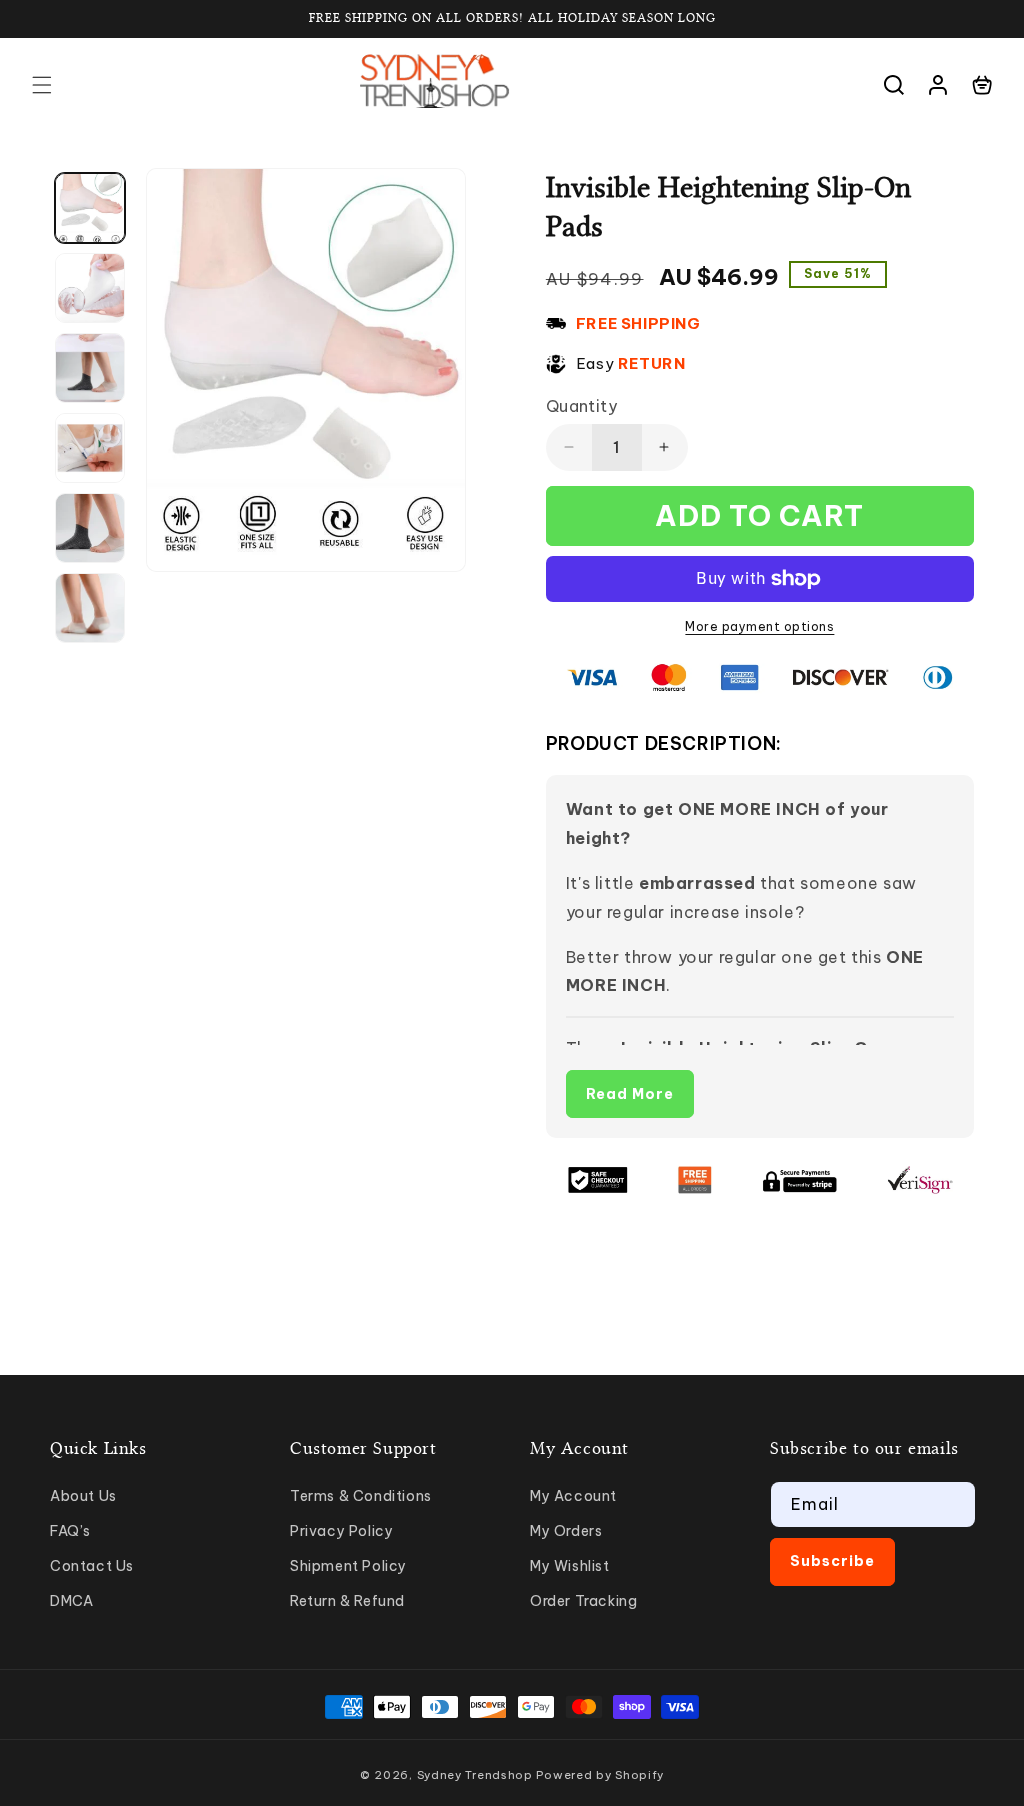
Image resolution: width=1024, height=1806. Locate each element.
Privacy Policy (341, 1531)
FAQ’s (70, 1531)
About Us (83, 1496)
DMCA (71, 1601)
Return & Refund (347, 1601)
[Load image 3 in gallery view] (90, 368)
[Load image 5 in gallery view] (90, 528)
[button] (42, 85)
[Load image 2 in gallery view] (90, 288)
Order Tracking (583, 1601)
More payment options (759, 626)
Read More (630, 1094)
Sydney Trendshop (475, 1775)
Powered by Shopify (600, 1775)
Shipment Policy (348, 1566)
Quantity (581, 406)
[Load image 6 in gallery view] (90, 608)
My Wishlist (570, 1566)
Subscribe (832, 1561)
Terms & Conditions (361, 1496)
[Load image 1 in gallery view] (90, 208)
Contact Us (92, 1566)
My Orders (566, 1531)
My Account (573, 1496)
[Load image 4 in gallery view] (90, 448)
